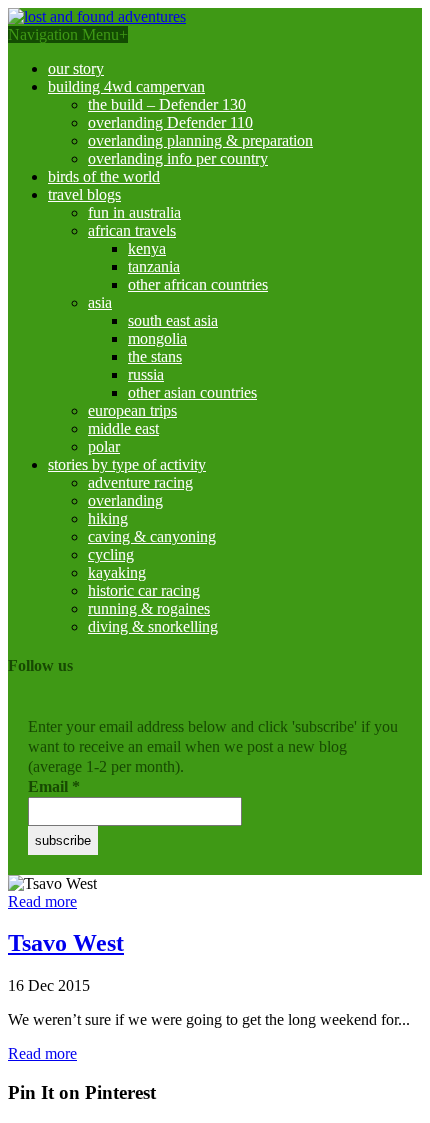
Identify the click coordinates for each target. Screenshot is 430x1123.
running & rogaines (149, 608)
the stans (155, 356)
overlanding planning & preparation (200, 140)
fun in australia (134, 212)
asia (100, 302)
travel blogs (84, 194)
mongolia (157, 338)
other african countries (198, 284)
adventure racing (140, 482)
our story (76, 68)
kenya (147, 248)
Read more (42, 901)
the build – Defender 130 (167, 104)
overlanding (125, 500)
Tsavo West (66, 943)
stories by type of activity (127, 464)
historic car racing (144, 590)
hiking (108, 518)
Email (54, 786)
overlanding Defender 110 (170, 122)
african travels (132, 230)
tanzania (154, 266)
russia (146, 374)
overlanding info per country (178, 158)
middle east (123, 428)
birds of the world (104, 176)
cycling (111, 554)
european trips (132, 410)
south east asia (173, 320)
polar (104, 446)
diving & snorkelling (153, 626)
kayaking (117, 572)
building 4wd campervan (126, 86)
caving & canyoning (152, 536)
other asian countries (192, 392)
